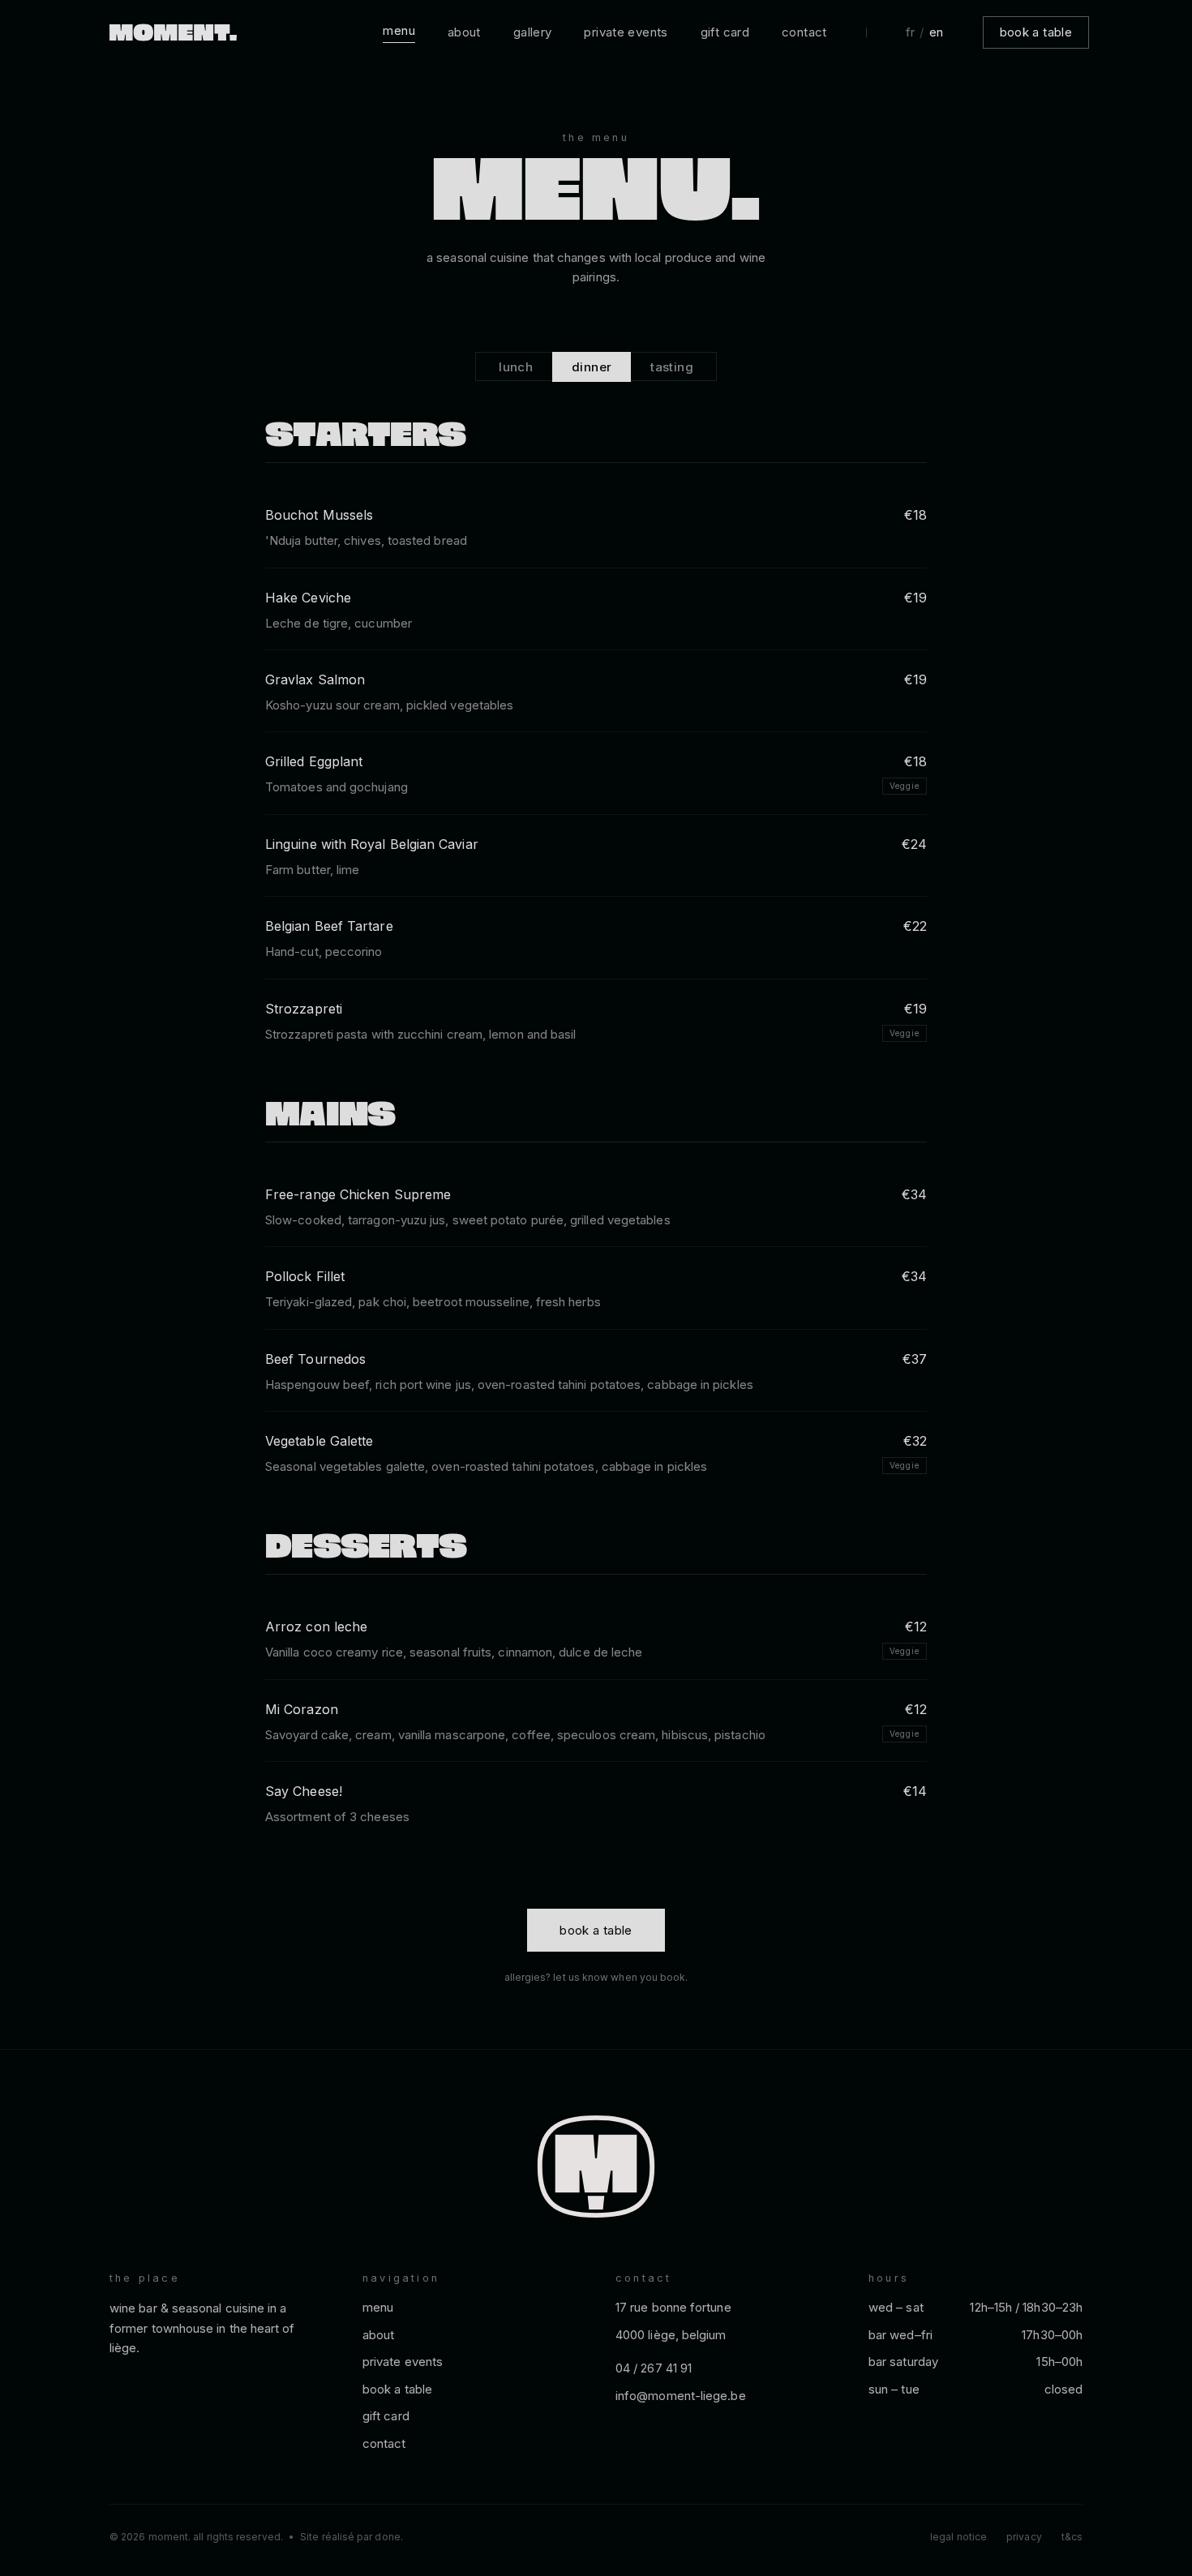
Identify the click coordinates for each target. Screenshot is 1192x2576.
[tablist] (596, 366)
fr (911, 32)
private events (626, 32)
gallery (533, 32)
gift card (725, 32)
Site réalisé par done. (352, 2537)
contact (804, 32)
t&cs (1072, 2537)
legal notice (958, 2537)
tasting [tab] (672, 367)
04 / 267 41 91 (654, 2368)
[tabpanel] (596, 1132)
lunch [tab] (516, 367)
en (937, 32)
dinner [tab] (592, 367)
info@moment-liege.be (681, 2396)
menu (399, 30)
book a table (1036, 32)
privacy (1024, 2537)
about (464, 32)
